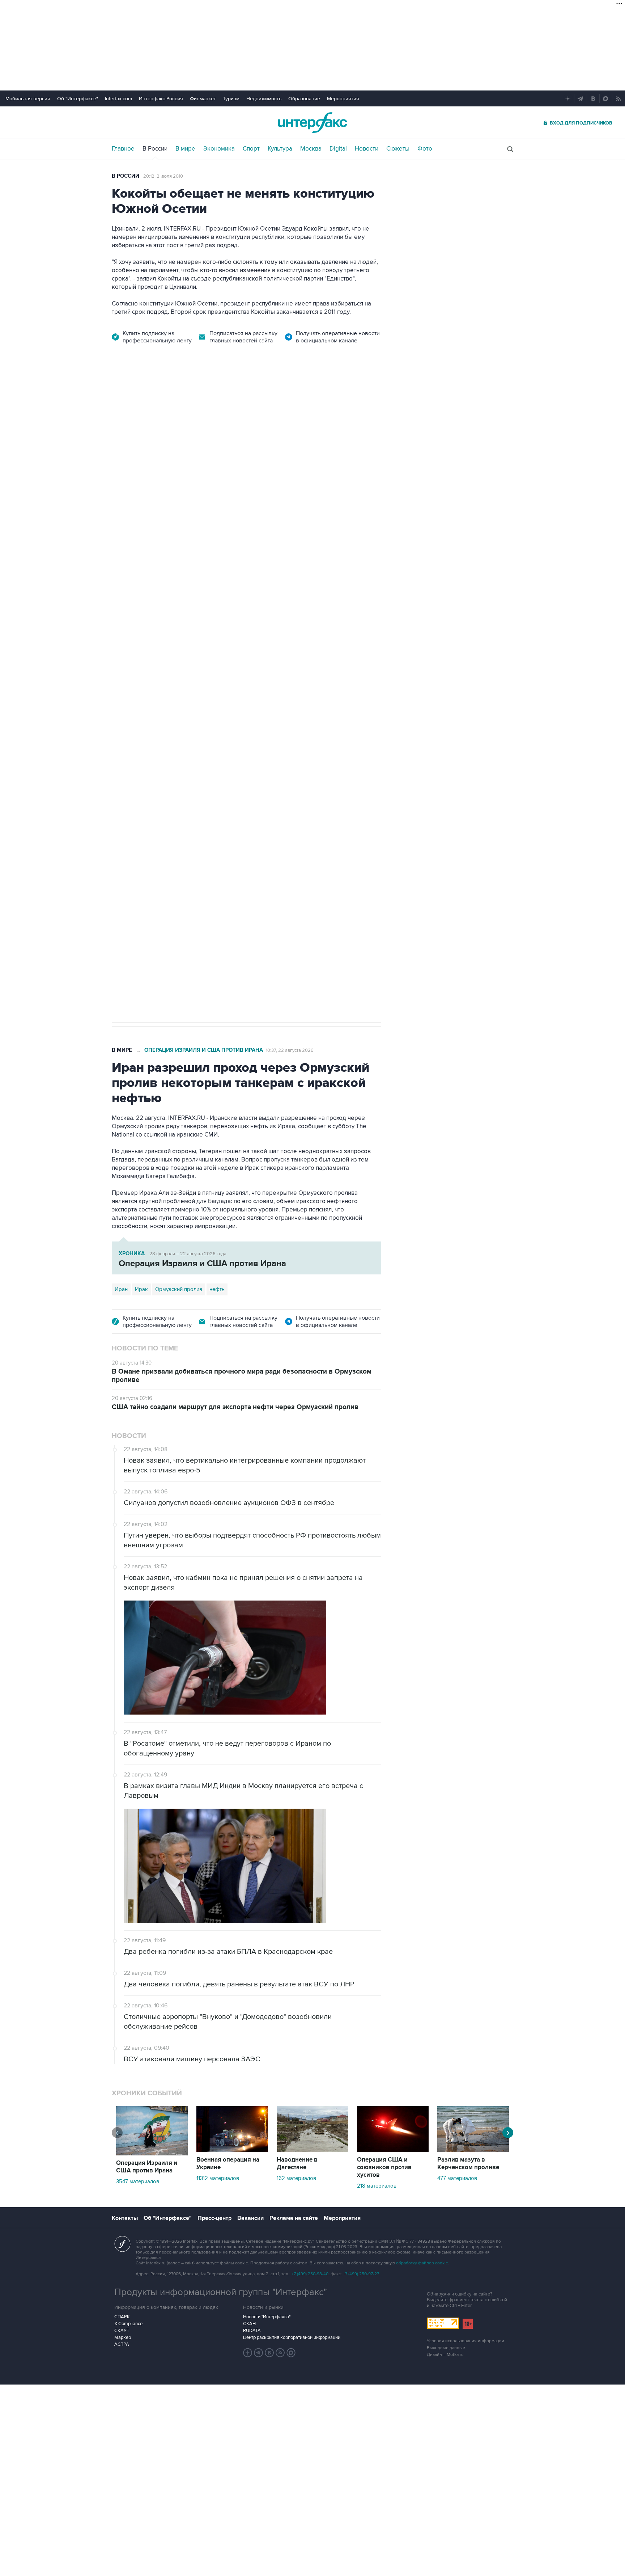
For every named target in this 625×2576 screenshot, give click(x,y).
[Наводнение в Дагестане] (312, 2150)
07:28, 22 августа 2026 (272, 400)
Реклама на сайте (294, 2218)
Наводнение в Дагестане (297, 2164)
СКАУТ (122, 2331)
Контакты (125, 2218)
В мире (185, 149)
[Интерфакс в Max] (291, 2353)
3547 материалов (138, 2181)
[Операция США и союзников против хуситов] (393, 2150)
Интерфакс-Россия (161, 99)
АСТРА (122, 2344)
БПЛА (250, 777)
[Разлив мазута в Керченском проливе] (473, 2150)
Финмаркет (203, 99)
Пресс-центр (214, 2218)
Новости (367, 149)
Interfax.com (118, 99)
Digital (338, 149)
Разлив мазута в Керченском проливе (468, 2164)
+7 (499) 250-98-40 (310, 2274)
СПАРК (122, 2317)
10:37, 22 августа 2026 (290, 1050)
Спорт (251, 149)
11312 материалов (218, 2178)
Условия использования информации (465, 2341)
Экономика (219, 149)
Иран (121, 1289)
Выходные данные (446, 2348)
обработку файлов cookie (422, 2263)
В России (155, 149)
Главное (123, 149)
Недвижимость (264, 99)
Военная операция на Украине (198, 400)
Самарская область (139, 777)
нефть (217, 1289)
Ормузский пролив (179, 1289)
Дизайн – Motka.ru (445, 2355)
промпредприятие (213, 777)
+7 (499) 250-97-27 (361, 2274)
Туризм (231, 99)
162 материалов (296, 2178)
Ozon (177, 777)
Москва (311, 149)
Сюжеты (398, 149)
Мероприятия (343, 99)
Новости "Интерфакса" (267, 2317)
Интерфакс (312, 123)
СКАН (249, 2324)
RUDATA (252, 2331)
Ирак (141, 1289)
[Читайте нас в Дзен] (248, 2353)
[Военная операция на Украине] (232, 2150)
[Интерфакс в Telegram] (259, 2353)
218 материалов (377, 2186)
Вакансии (250, 2218)
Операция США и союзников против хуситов (384, 2167)
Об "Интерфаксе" (78, 99)
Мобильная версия (28, 99)
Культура (280, 149)
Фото (425, 149)
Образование (304, 99)
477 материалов (457, 2178)
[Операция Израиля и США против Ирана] (152, 2154)
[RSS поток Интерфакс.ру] (280, 2353)
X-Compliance (128, 2324)
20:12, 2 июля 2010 (163, 176)
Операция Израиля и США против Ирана (204, 1050)
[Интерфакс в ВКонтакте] (269, 2353)
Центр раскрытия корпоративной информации (292, 2337)
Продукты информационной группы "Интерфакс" (221, 2292)
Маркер (123, 2337)
